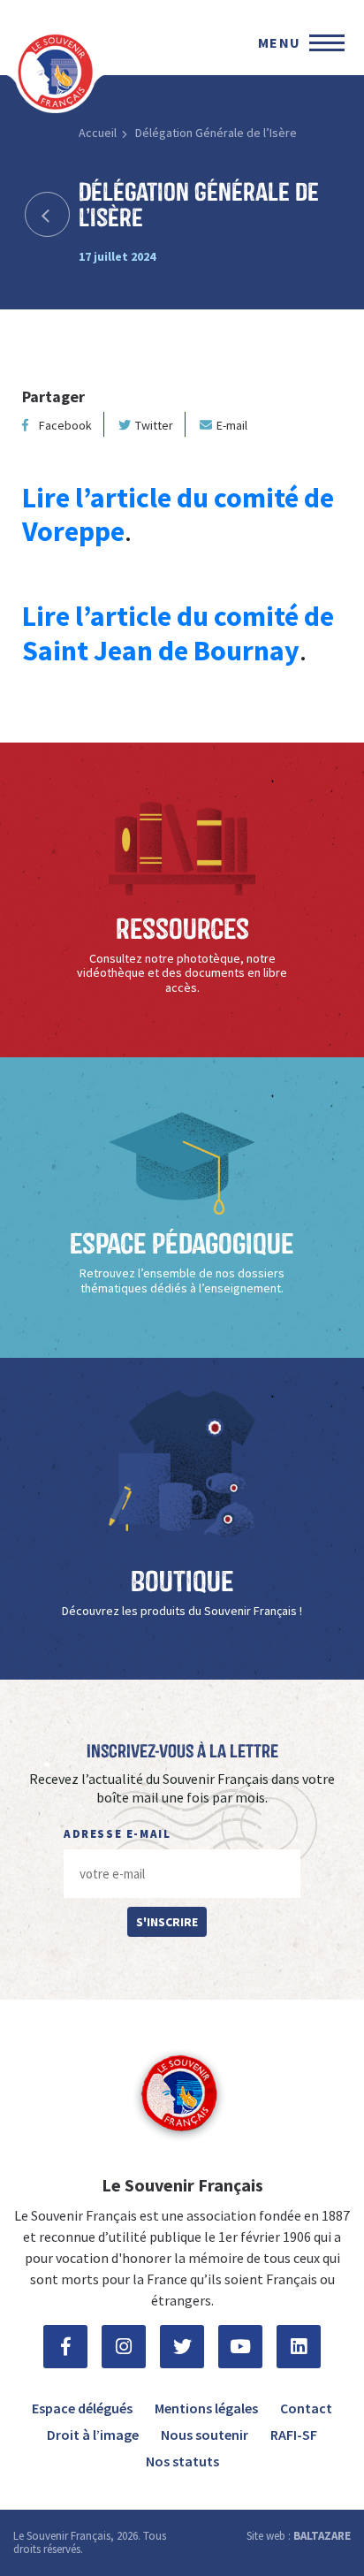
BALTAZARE (322, 2536)
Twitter (154, 425)
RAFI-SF (294, 2435)
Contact (306, 2408)
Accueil (98, 133)
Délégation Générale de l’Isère (216, 133)
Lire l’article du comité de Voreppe (178, 514)
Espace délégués (82, 2408)
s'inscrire (167, 1922)
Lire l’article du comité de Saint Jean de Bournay (178, 633)
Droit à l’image (93, 2435)
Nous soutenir (205, 2435)
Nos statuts (182, 2461)
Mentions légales (206, 2408)
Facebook (65, 425)
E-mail (232, 425)
